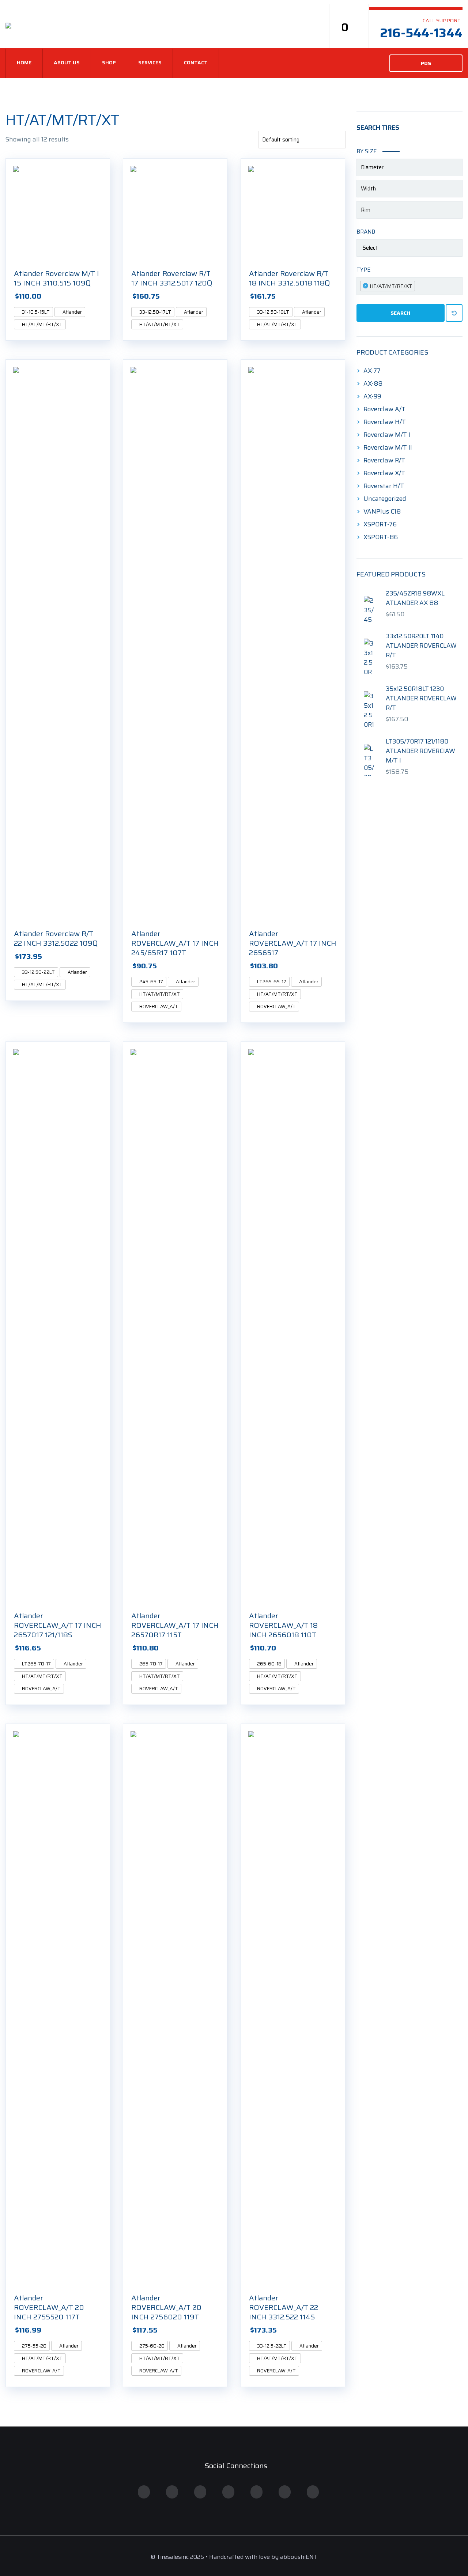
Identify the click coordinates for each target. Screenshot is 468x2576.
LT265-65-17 (271, 982)
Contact (196, 63)
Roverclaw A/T (384, 409)
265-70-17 (150, 1664)
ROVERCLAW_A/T (158, 1007)
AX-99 (372, 396)
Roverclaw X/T (384, 473)
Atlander (72, 312)
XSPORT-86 (381, 537)
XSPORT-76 (380, 524)
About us (67, 63)
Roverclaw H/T (385, 422)
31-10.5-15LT (35, 312)
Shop (109, 63)
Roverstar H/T (384, 486)
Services (150, 63)
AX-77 (372, 371)
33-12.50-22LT (38, 972)
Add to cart (106, 296)
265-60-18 (269, 1664)
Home (24, 63)
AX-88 (373, 383)
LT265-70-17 (36, 1664)
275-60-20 (151, 2346)
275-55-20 (34, 2346)
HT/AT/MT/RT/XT (42, 324)
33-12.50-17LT (155, 312)
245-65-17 (151, 982)
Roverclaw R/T (384, 460)
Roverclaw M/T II (388, 447)
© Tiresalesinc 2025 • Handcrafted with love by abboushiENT (234, 2557)
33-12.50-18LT (273, 312)
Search (400, 313)
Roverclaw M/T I (387, 435)
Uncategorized (385, 499)
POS (426, 63)
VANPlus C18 (382, 511)
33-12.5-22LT (271, 2346)
